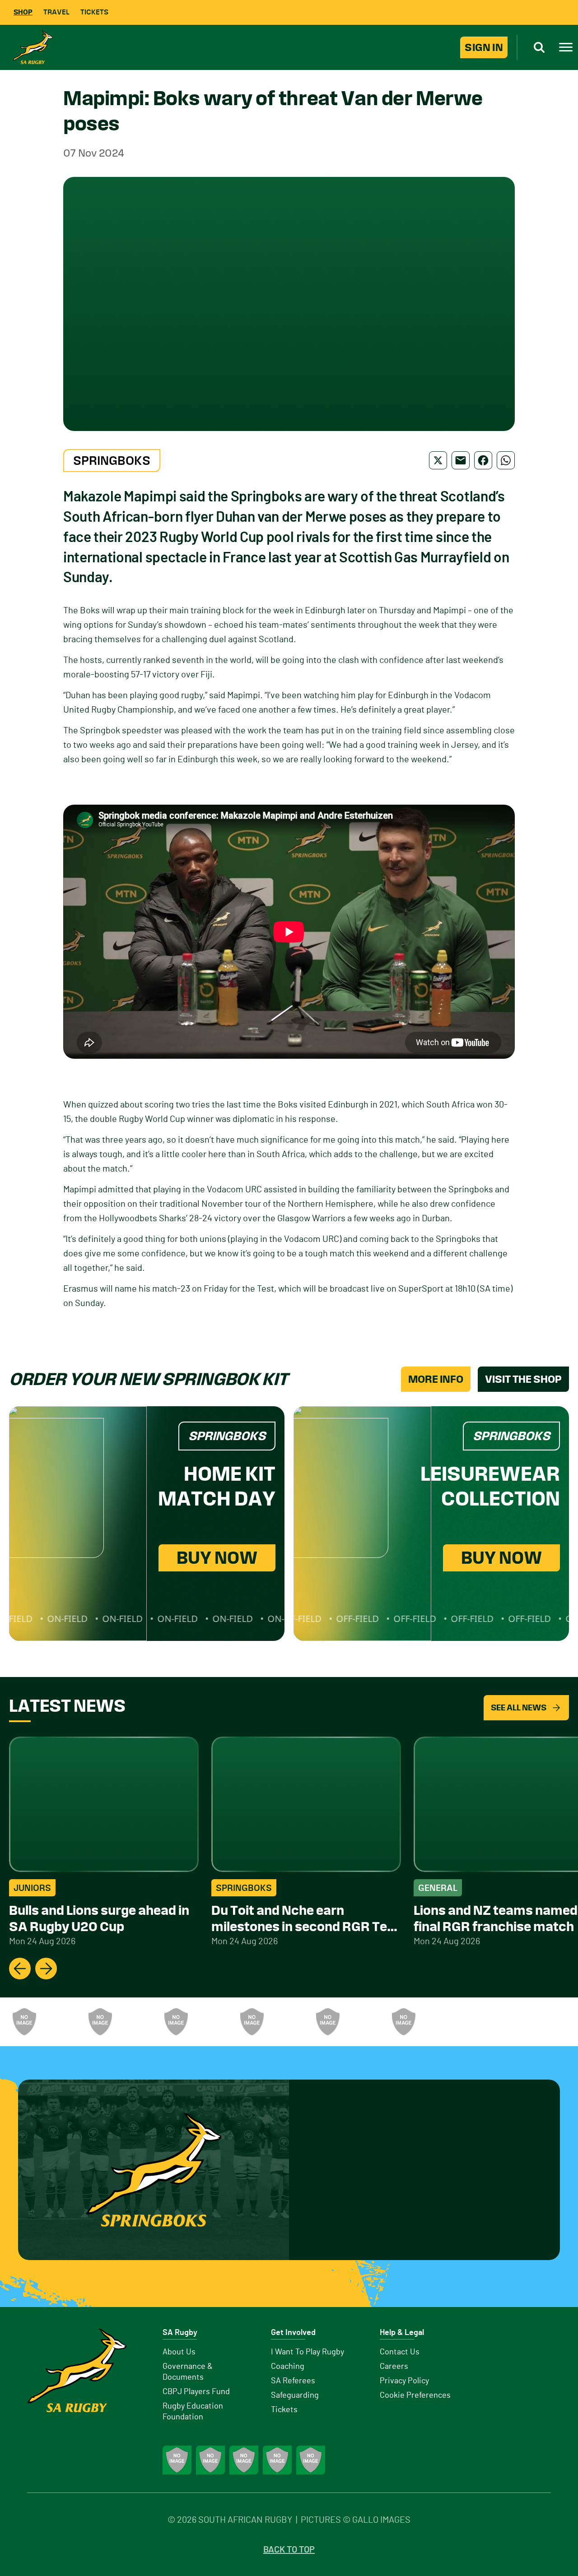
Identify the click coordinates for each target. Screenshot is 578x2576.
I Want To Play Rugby (308, 2352)
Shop (23, 12)
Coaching (288, 2367)
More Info (436, 1379)
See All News (519, 1707)
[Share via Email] (461, 460)
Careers (394, 2367)
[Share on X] (438, 460)
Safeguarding (295, 2395)
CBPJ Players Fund (196, 2392)
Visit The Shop (523, 1379)
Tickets (94, 12)
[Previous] (20, 1969)
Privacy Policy (404, 2381)
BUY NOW (217, 1558)
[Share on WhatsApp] (506, 460)
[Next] (46, 1969)
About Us (179, 2352)
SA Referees (293, 2381)
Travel (56, 12)
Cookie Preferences (415, 2395)
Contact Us (400, 2352)
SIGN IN (484, 47)
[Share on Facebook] (483, 460)
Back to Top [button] (289, 2550)
